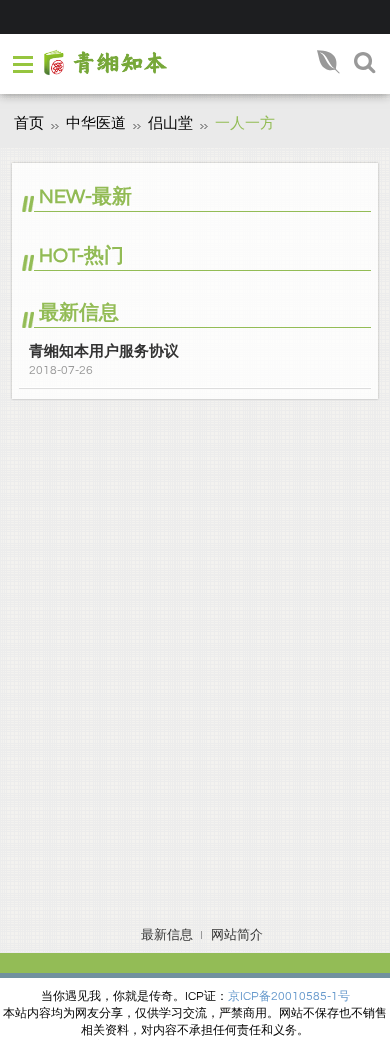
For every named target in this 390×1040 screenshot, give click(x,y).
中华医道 (96, 123)
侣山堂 (170, 123)
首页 (29, 123)
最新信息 (167, 935)
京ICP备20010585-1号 (289, 996)
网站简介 (237, 935)
